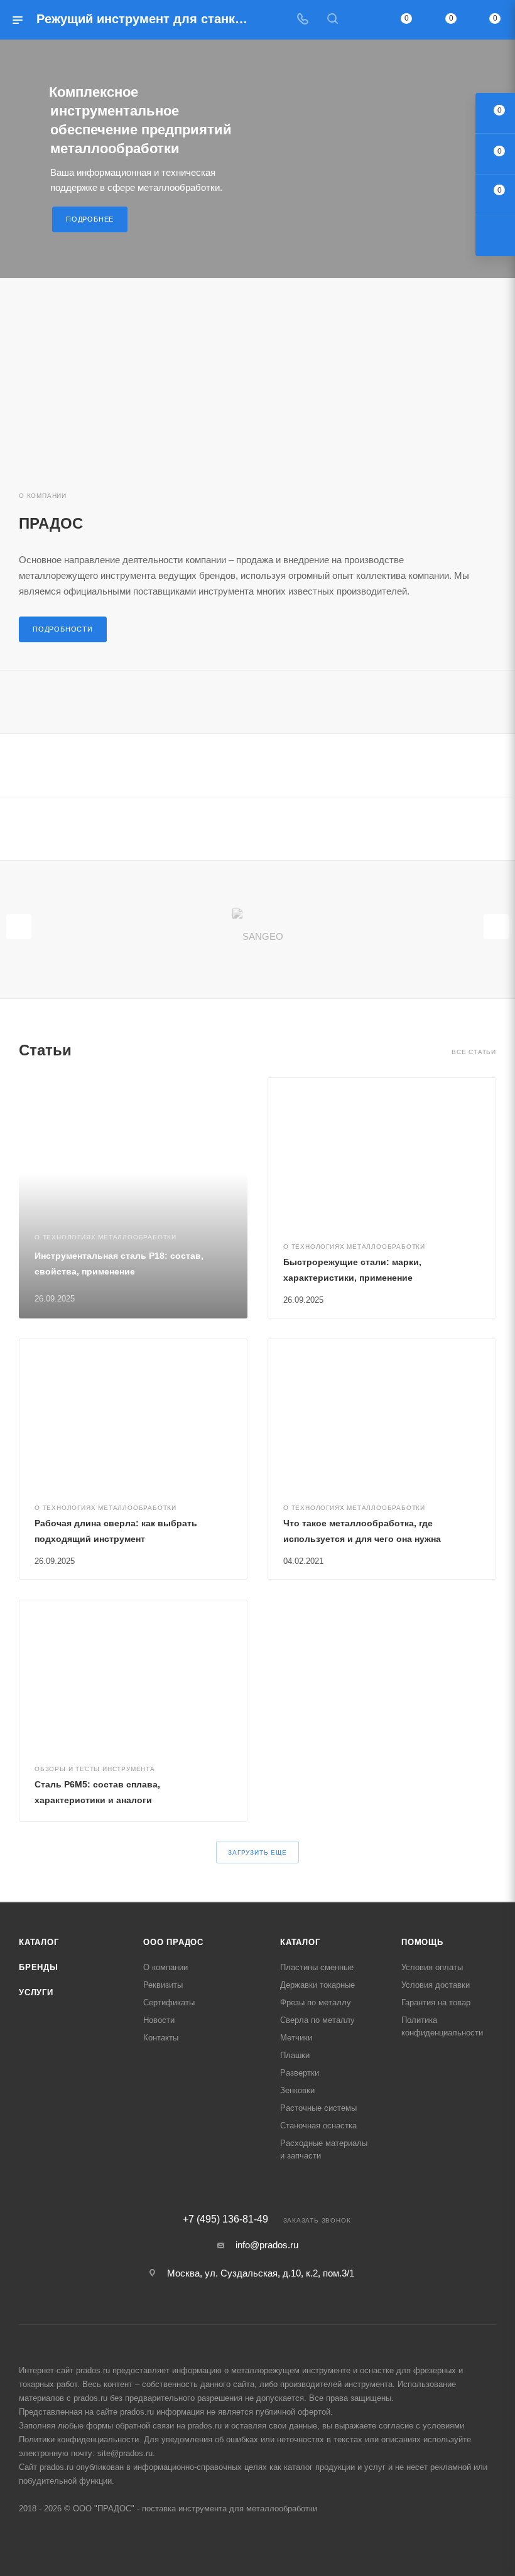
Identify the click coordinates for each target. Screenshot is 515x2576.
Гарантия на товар (436, 2002)
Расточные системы (318, 2108)
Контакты (161, 2038)
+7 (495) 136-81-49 (225, 2219)
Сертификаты (169, 2002)
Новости (159, 2020)
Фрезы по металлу (316, 2002)
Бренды (39, 1967)
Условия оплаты (432, 1967)
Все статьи (474, 1052)
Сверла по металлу (317, 2020)
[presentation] (19, 927)
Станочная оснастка (318, 2126)
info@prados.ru (267, 2245)
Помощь (422, 1942)
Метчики (296, 2038)
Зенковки (297, 2090)
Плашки (295, 2055)
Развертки (300, 2073)
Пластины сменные (317, 1967)
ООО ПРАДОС (173, 1942)
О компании (165, 1967)
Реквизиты (163, 1985)
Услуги (36, 1992)
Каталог (39, 1942)
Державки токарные (317, 1985)
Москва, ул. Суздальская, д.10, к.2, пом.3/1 (261, 2273)
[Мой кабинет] (362, 20)
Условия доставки (436, 1985)
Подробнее (90, 219)
